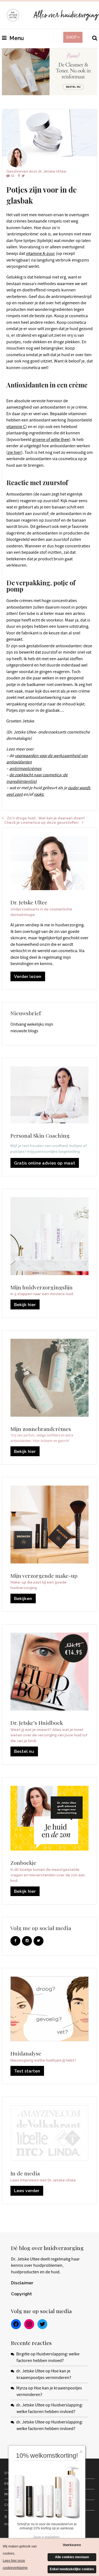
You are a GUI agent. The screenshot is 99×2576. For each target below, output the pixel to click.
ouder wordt (79, 788)
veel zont (14, 794)
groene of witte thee (51, 440)
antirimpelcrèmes (25, 769)
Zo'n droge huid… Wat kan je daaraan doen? (46, 818)
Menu (16, 38)
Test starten (27, 2071)
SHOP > (73, 37)
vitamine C (16, 427)
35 (13, 176)
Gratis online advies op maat (45, 1163)
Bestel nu (24, 1751)
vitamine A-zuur (40, 254)
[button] (82, 2450)
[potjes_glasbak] (50, 133)
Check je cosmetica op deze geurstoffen (41, 822)
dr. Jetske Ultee (52, 171)
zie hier (14, 452)
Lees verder (27, 2191)
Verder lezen (28, 976)
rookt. (39, 794)
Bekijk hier (25, 1305)
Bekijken (23, 1598)
